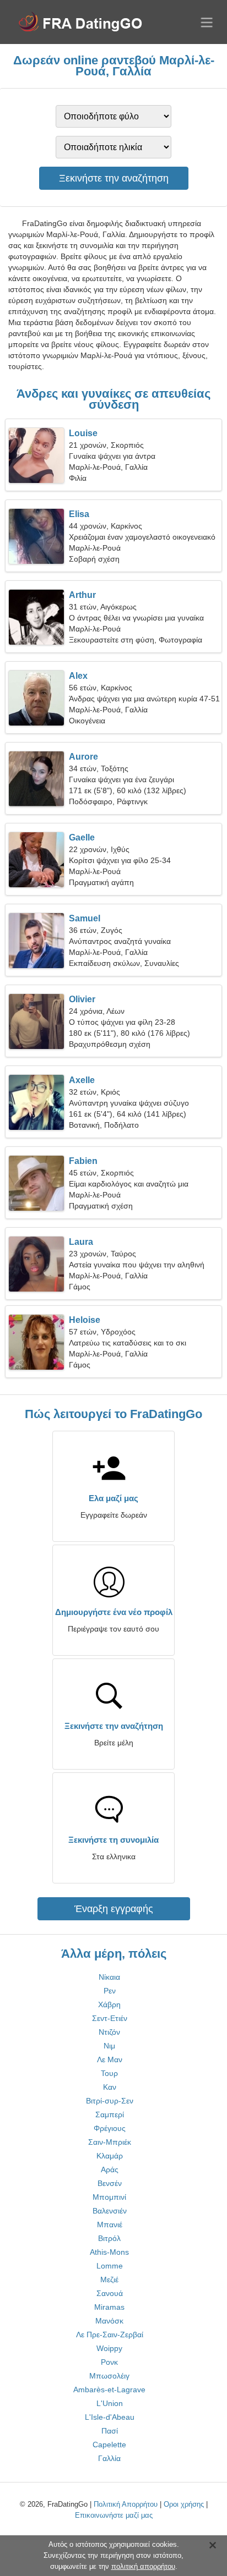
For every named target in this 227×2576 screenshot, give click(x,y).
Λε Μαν (110, 2059)
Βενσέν (110, 2183)
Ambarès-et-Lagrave (109, 2390)
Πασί (110, 2431)
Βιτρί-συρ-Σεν (110, 2101)
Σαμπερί (110, 2114)
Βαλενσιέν (110, 2211)
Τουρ (109, 2073)
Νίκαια (109, 1977)
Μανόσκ (109, 2321)
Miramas (109, 2307)
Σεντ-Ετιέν (110, 2018)
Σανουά (110, 2293)
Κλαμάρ (110, 2156)
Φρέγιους (110, 2128)
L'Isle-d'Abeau (110, 2417)
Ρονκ (109, 2362)
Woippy (109, 2348)
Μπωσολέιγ (109, 2376)
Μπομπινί (109, 2197)
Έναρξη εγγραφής (114, 1909)
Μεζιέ (109, 2280)
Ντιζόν (109, 2032)
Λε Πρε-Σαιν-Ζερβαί (110, 2335)
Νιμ (109, 2046)
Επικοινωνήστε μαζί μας (114, 2515)
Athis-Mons (109, 2252)
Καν (110, 2087)
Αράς (110, 2169)
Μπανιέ (110, 2225)
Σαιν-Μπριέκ (110, 2142)
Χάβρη (109, 2004)
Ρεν (110, 1991)
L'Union (110, 2403)
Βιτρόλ (109, 2238)
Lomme (110, 2266)
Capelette (109, 2445)
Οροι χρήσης (184, 2504)
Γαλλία (109, 2458)
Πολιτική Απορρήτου (126, 2504)
